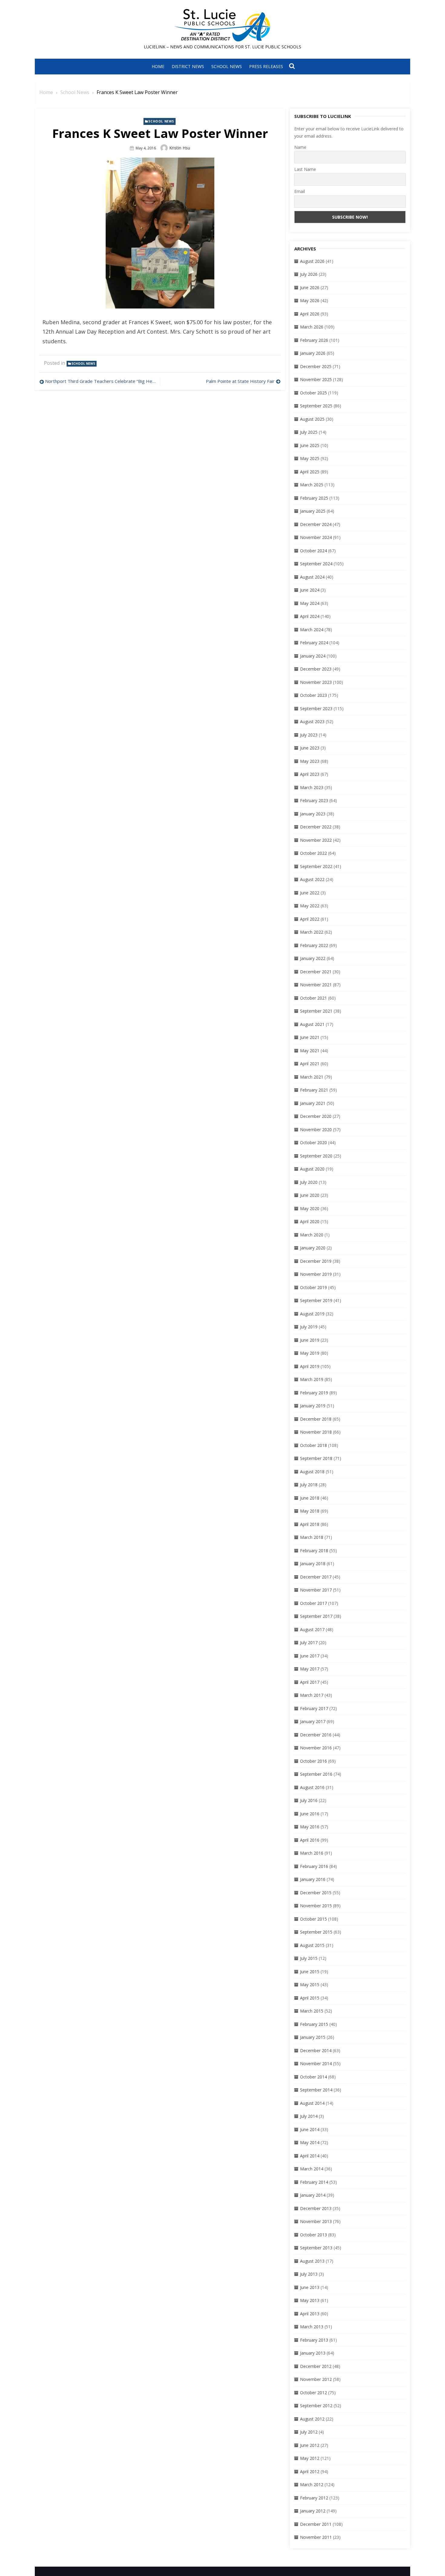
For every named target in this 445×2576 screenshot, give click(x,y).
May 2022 (310, 906)
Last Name (305, 169)
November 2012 (316, 2379)
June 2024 (310, 590)
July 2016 (309, 1800)
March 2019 (312, 1379)
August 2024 (312, 577)
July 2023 (309, 735)
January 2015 (313, 2037)
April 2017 (310, 1682)
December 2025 (316, 366)
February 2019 (314, 1393)
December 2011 (316, 2524)
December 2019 (316, 1261)
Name (300, 147)
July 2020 (309, 1182)
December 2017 (316, 1577)
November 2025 (316, 379)
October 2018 (313, 1445)
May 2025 (310, 458)
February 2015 (314, 2024)
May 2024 (310, 603)
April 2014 (310, 2156)
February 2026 (314, 340)
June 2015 (310, 1972)
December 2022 (316, 827)
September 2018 (316, 1458)
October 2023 (313, 695)
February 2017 (314, 1708)
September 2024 (316, 564)
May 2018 (310, 1511)
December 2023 (316, 669)
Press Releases (266, 66)
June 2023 (310, 748)
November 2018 (316, 1432)
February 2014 (314, 2182)
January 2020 (313, 1248)
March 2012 (312, 2485)
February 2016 (314, 1866)
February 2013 (314, 2340)
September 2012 (316, 2406)
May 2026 (310, 300)
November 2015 (316, 1906)
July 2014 (309, 2116)
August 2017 (312, 1629)
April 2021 (310, 1064)
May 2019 (310, 1353)
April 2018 (310, 1524)
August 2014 (312, 2103)
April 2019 (310, 1366)
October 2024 (313, 551)
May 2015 (310, 1985)
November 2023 (316, 682)
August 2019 (312, 1314)
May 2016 (310, 1827)
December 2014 (316, 2050)
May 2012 (310, 2458)
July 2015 (309, 1958)
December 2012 (316, 2366)
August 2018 (312, 1472)
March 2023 (312, 787)
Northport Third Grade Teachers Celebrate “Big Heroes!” (101, 381)
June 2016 (310, 1814)
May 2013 (310, 2300)
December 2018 (316, 1419)
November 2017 (316, 1590)
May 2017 (310, 1669)
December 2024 (316, 524)
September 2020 (316, 1156)
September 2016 (316, 1774)
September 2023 (316, 708)
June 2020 (310, 1195)
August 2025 (312, 419)
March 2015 (312, 2011)
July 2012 (309, 2432)
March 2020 (312, 1235)
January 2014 (313, 2195)
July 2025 (309, 432)
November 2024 (316, 537)
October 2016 (313, 1761)
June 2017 (310, 1656)
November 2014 (316, 2063)
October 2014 (313, 2077)
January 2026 (313, 353)
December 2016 (316, 1735)
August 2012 (312, 2419)
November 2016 (316, 1748)
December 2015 (316, 1893)
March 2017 (312, 1695)
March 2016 (312, 1853)
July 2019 (309, 1327)
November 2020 (316, 1130)
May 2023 (310, 761)
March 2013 (312, 2327)
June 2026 (310, 287)
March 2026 (312, 327)
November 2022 (316, 840)
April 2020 (310, 1221)
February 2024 (314, 643)
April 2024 (310, 616)
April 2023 (310, 774)
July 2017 (309, 1642)
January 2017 (313, 1721)
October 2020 (313, 1143)
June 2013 (310, 2287)
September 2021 (316, 1011)
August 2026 (312, 261)
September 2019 (316, 1300)
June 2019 (310, 1340)
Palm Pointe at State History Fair (240, 381)
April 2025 (310, 472)
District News (188, 66)
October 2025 (313, 393)
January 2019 (313, 1406)
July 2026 (309, 274)
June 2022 (310, 893)
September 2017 (316, 1616)
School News (227, 66)
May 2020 (310, 1208)
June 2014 (310, 2129)
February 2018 (314, 1551)
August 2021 (312, 1024)
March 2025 (312, 485)
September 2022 (316, 866)
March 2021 (312, 1077)
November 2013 (316, 2221)
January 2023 (313, 814)
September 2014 (316, 2090)
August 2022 (312, 879)
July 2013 (309, 2274)
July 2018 (309, 1485)
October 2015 (313, 1919)
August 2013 (312, 2261)
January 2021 (313, 1103)
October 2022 (313, 853)
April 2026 (310, 314)
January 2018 (313, 1564)
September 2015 (316, 1932)
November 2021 (316, 985)
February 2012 (314, 2498)
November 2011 (316, 2537)
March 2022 (312, 932)
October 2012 (313, 2393)
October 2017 (313, 1603)
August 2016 (312, 1787)
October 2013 (313, 2235)
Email (300, 191)
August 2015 (312, 1945)
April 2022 (310, 919)
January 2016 (313, 1879)
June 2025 (310, 445)
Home (158, 66)
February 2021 (314, 1090)
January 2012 (313, 2511)
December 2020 (316, 1116)
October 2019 (313, 1287)
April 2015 (310, 1998)
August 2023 (312, 722)
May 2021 (310, 1051)
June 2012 (310, 2445)
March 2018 (312, 1537)
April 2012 (310, 2472)
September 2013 (316, 2248)
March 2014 (312, 2169)
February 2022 (314, 945)
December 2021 (316, 972)
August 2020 (312, 1169)
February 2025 (314, 498)
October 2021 (313, 998)
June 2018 (310, 1498)
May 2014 (310, 2142)
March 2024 (312, 630)
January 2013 (313, 2353)
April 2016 (310, 1840)
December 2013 (316, 2208)
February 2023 (314, 800)
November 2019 (316, 1274)
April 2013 (310, 2314)
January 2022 (313, 958)
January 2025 (313, 511)
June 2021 (310, 1037)
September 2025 (316, 406)
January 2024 (313, 656)
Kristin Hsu (180, 148)
